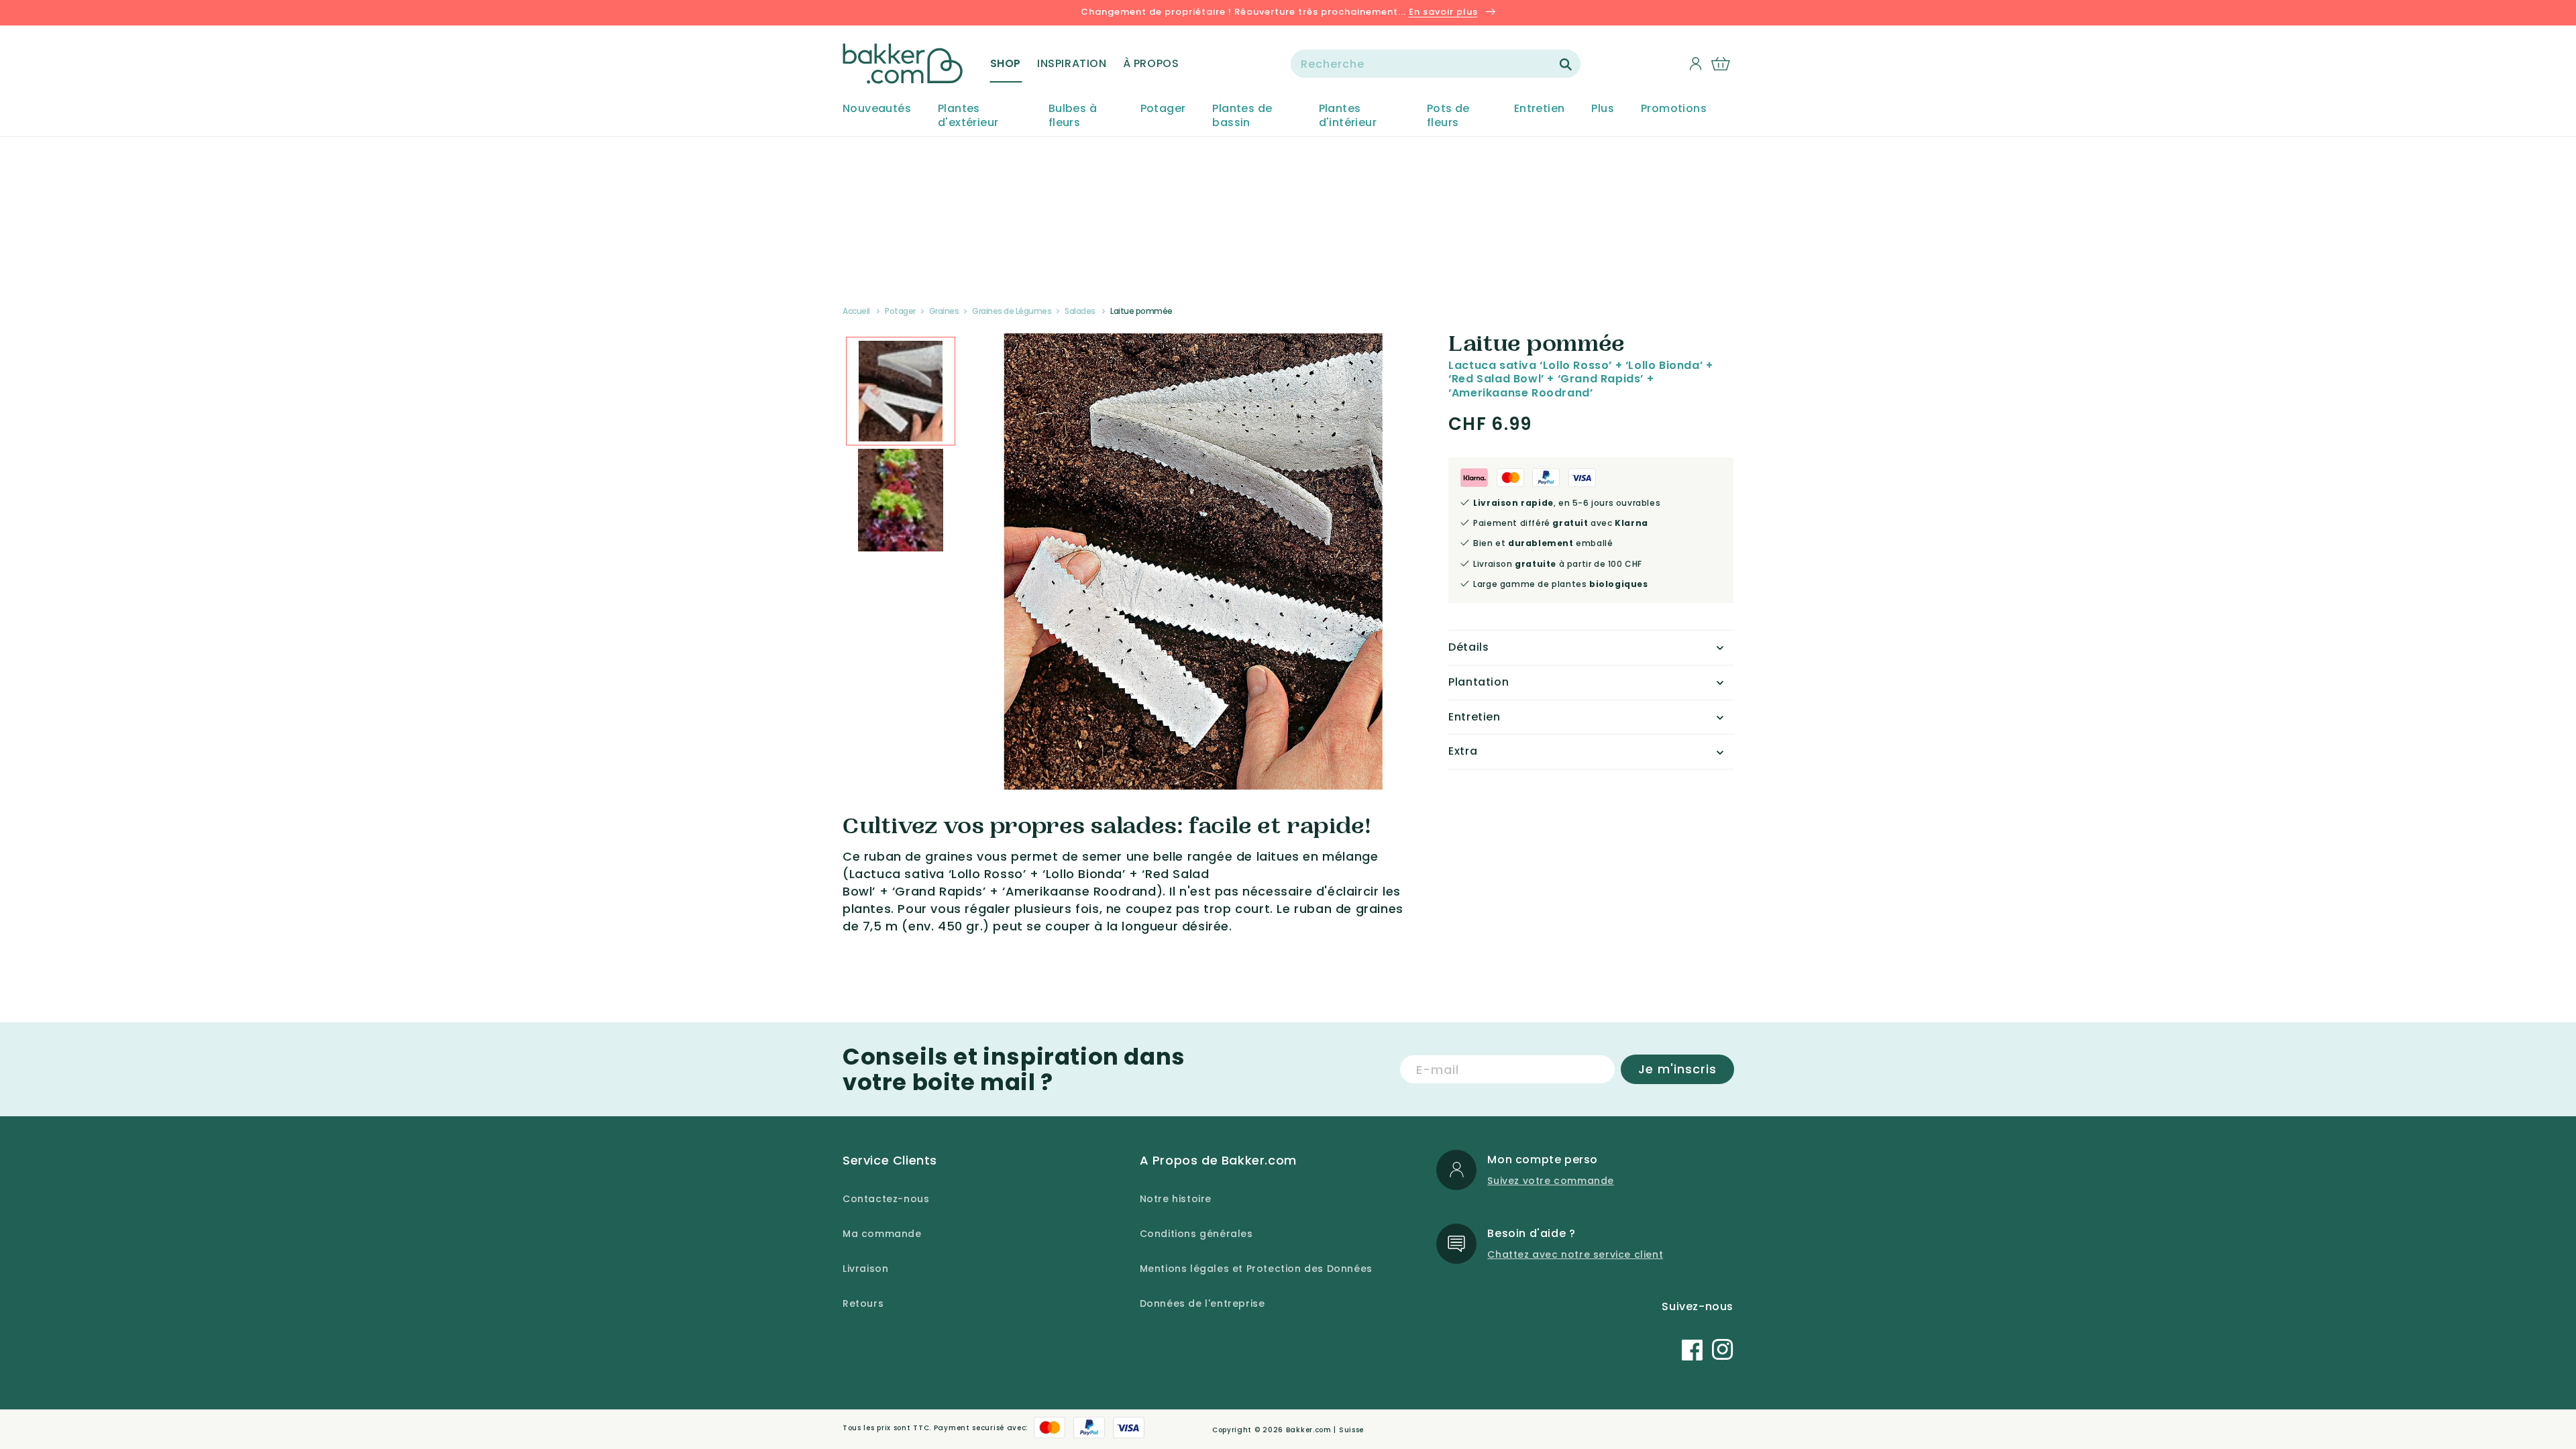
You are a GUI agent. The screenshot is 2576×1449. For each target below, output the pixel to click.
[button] (1006, 64)
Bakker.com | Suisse (1325, 1430)
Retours (863, 1303)
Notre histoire (1176, 1199)
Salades (1080, 311)
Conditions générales (1196, 1234)
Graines (944, 311)
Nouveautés (877, 109)
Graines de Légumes (1012, 311)
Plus (1603, 109)
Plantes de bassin (1242, 116)
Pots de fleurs (1448, 116)
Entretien (1540, 109)
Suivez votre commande (1551, 1181)
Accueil (856, 311)
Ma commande (882, 1234)
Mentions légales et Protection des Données (1256, 1269)
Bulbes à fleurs (1073, 116)
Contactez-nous (886, 1199)
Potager (1163, 109)
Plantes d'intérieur (1348, 116)
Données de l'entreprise (1202, 1303)
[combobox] (1436, 64)
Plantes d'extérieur (968, 116)
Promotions (1674, 109)
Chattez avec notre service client (1575, 1254)
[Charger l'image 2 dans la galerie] (901, 391)
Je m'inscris (1677, 1069)
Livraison (865, 1269)
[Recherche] (1566, 64)
